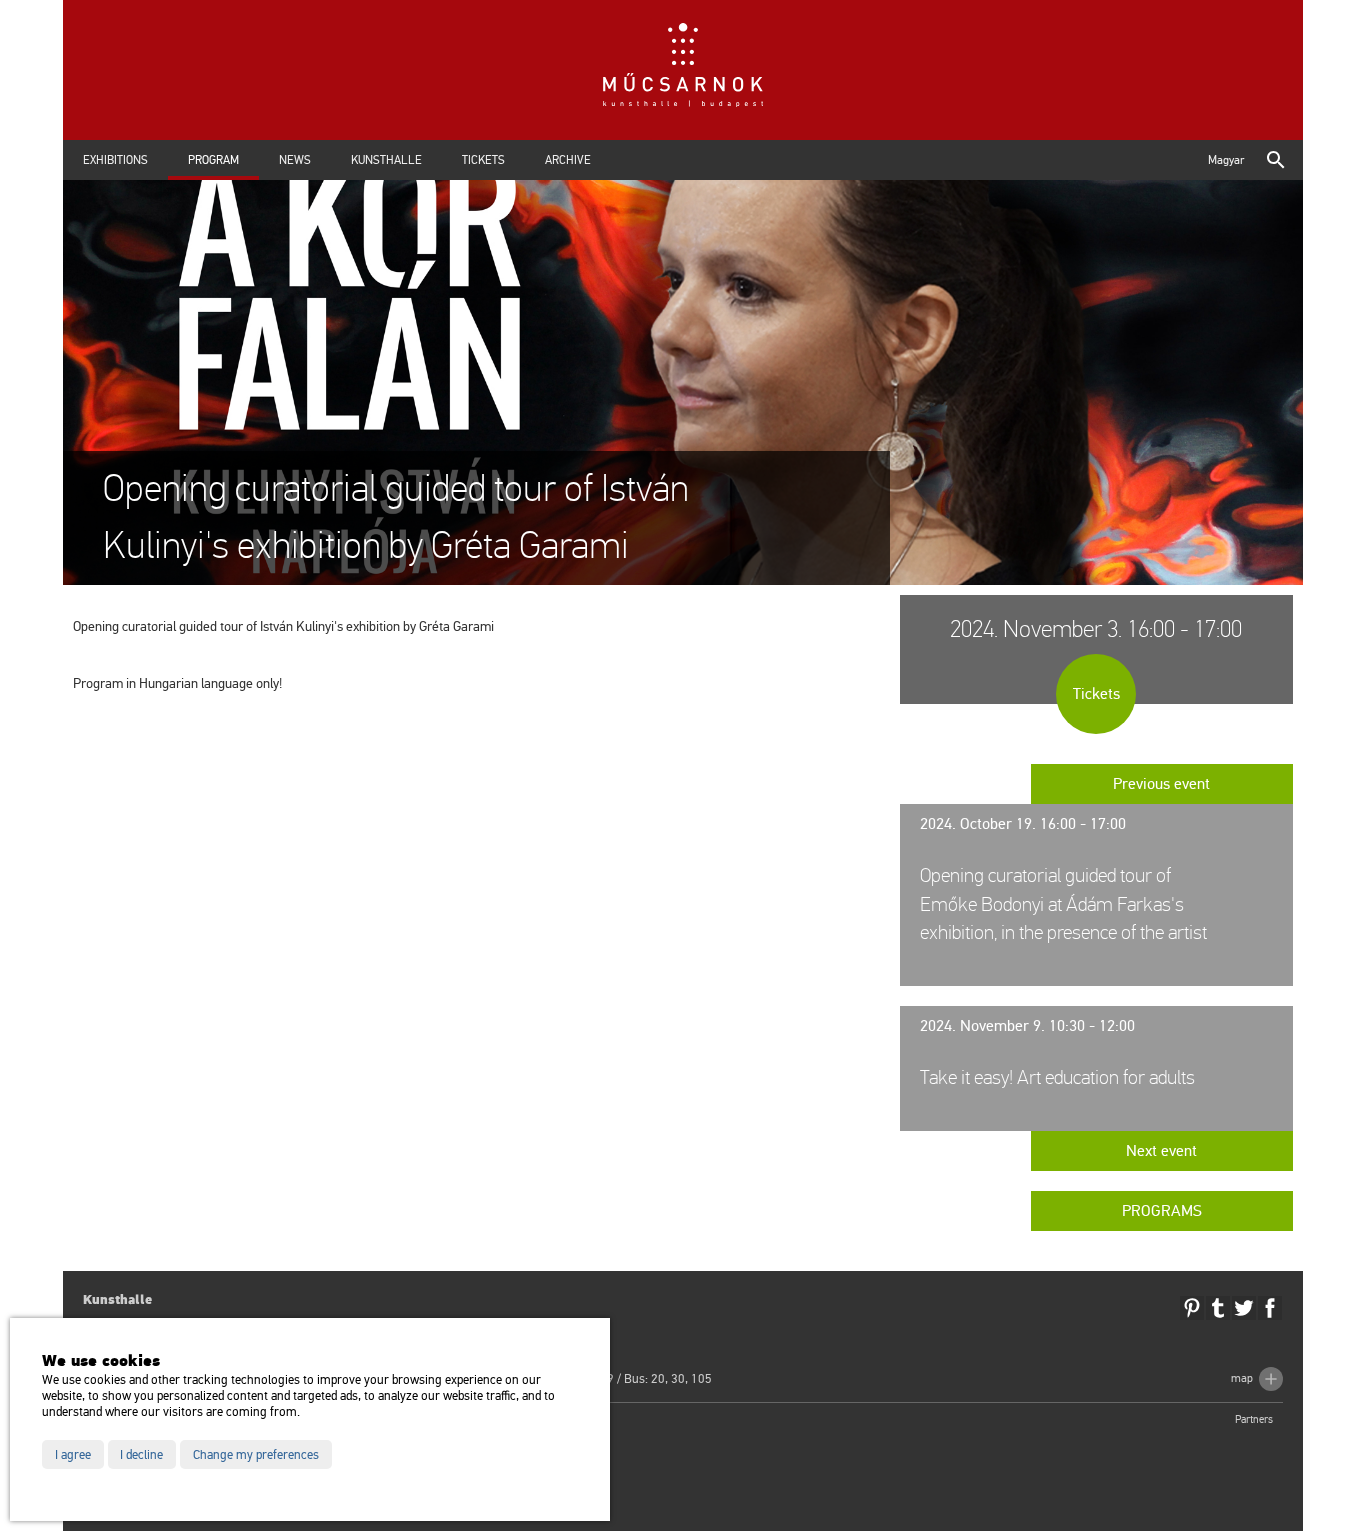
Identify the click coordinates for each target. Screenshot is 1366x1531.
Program (213, 160)
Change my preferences (256, 1455)
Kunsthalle (386, 160)
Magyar (1226, 160)
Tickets (483, 160)
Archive (568, 160)
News (295, 160)
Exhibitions (115, 160)
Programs (1162, 1211)
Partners (1254, 1419)
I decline (141, 1455)
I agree (73, 1455)
